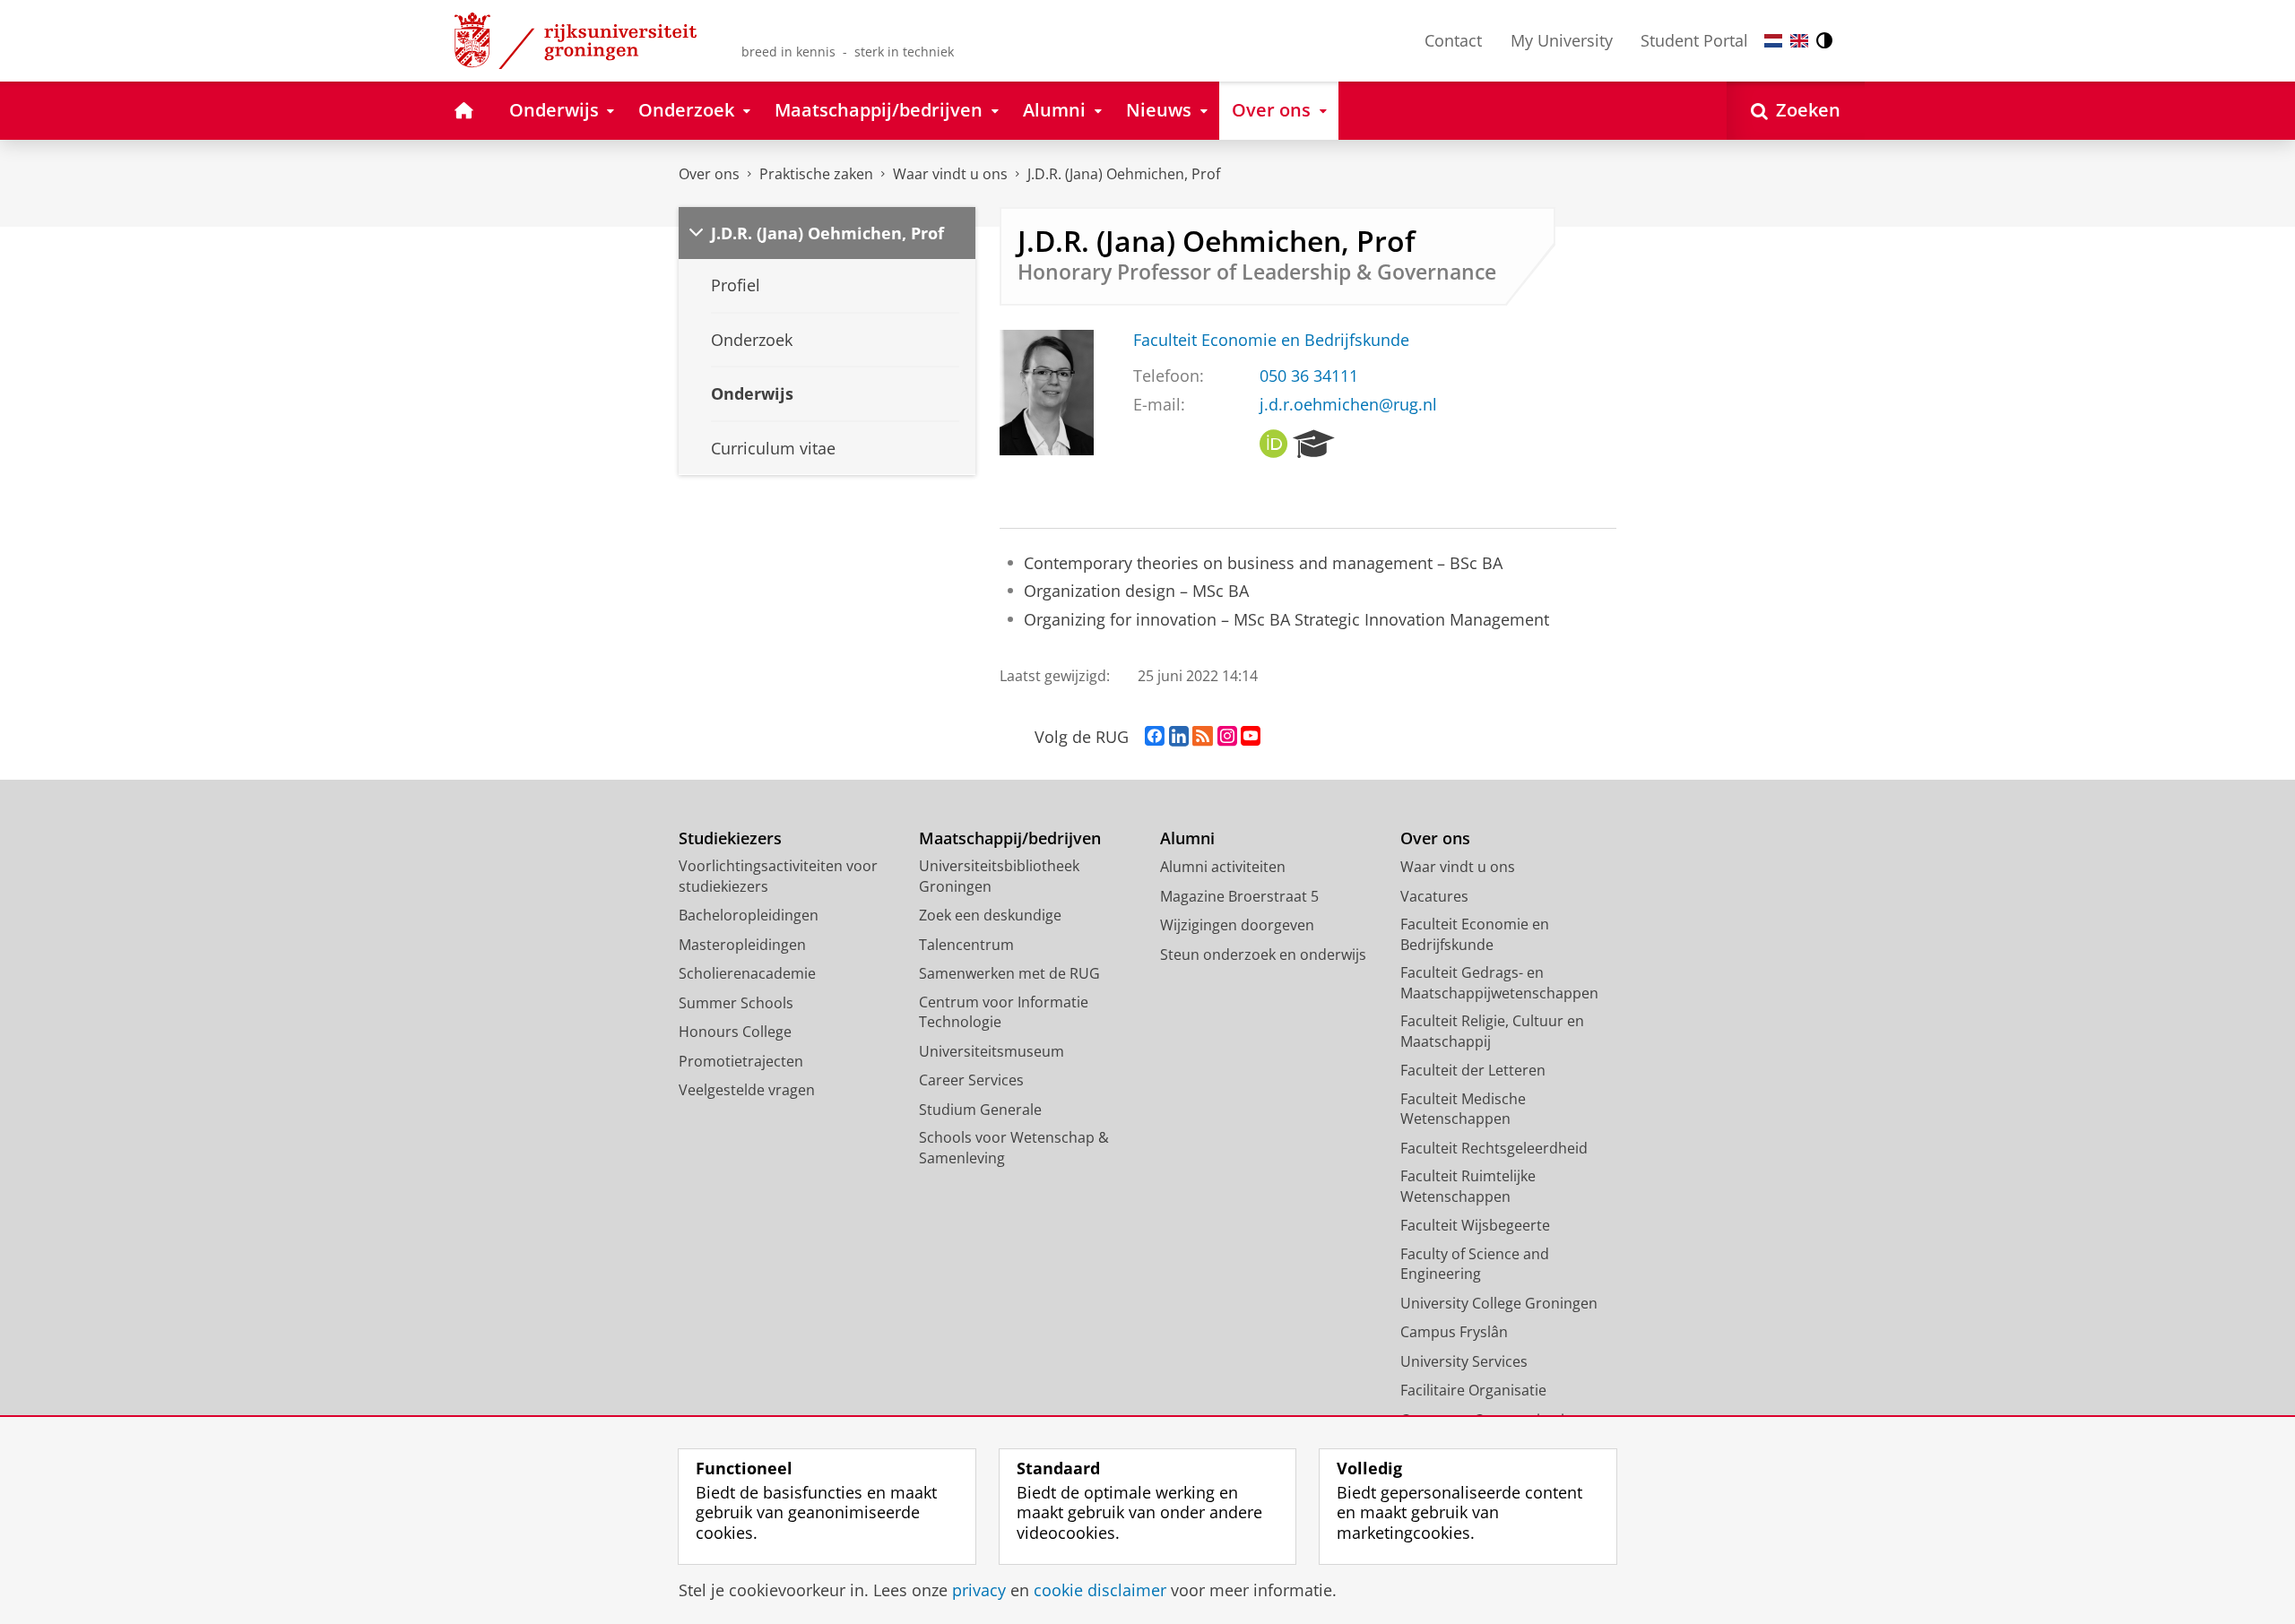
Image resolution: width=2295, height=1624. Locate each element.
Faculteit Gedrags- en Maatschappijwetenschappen (1499, 983)
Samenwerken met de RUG (1009, 973)
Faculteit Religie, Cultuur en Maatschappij (1492, 1031)
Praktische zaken (816, 174)
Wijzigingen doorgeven (1237, 925)
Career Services (971, 1080)
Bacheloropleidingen (749, 915)
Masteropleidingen (742, 945)
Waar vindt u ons (950, 174)
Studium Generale (980, 1110)
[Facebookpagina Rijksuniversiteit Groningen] (1155, 737)
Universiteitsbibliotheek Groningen (999, 876)
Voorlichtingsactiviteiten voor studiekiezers (778, 876)
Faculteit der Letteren (1473, 1070)
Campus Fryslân (1454, 1332)
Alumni (1187, 838)
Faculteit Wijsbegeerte (1475, 1225)
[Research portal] (1314, 445)
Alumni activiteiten (1223, 867)
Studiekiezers (730, 838)
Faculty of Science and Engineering (1475, 1264)
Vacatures (1434, 896)
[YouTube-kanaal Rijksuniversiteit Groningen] (1251, 737)
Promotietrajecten (741, 1061)
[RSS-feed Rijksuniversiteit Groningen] (1203, 737)
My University (1562, 40)
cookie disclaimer (1100, 1590)
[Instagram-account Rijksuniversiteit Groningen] (1227, 737)
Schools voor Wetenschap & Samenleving (1014, 1148)
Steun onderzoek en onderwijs (1263, 955)
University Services (1464, 1361)
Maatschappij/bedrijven (1010, 838)
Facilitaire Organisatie (1473, 1390)
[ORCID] (1274, 445)
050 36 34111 (1309, 376)
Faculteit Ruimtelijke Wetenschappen (1468, 1186)
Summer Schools (736, 1003)
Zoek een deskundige (990, 915)
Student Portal (1694, 40)
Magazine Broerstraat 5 (1239, 896)
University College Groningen (1499, 1303)
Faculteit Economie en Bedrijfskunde (1271, 340)
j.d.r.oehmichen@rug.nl (1348, 405)
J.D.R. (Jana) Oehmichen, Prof (1124, 174)
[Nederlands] (1773, 41)
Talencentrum (966, 945)
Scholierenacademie (747, 973)
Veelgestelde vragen (747, 1090)
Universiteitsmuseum (992, 1051)
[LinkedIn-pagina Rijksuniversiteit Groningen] (1179, 737)
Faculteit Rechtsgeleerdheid (1494, 1148)
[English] (1799, 41)
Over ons (709, 174)
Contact (1453, 40)
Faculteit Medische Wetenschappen (1463, 1109)
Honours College (735, 1032)
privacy (979, 1590)
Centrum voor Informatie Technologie (1004, 1012)
